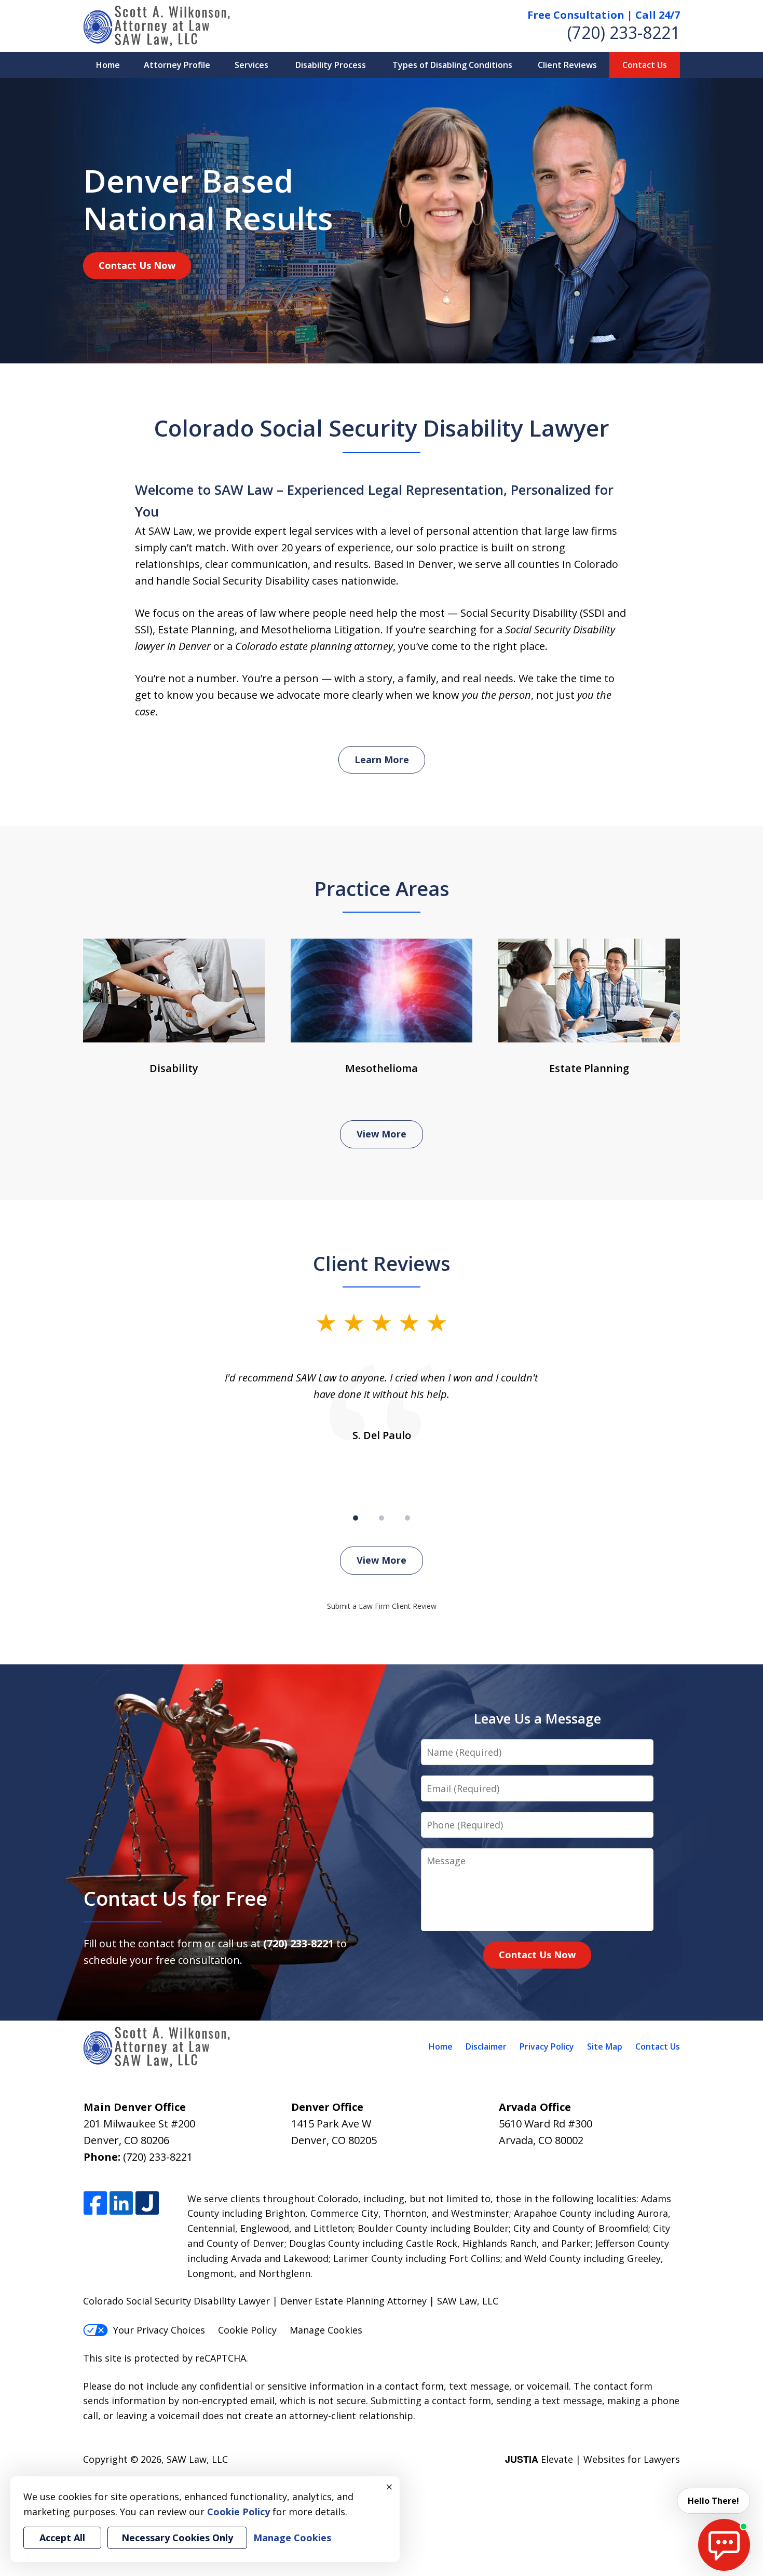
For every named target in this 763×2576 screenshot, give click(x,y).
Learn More (382, 760)
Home (108, 65)
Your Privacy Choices (159, 2330)
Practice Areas (382, 888)
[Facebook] (95, 2204)
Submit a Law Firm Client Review (382, 1606)
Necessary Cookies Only (177, 2538)
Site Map (605, 2046)
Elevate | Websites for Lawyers (592, 2459)
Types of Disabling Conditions (452, 65)
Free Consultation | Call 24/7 (604, 15)
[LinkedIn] (121, 2204)
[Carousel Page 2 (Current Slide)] (382, 1518)
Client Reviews (567, 65)
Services (251, 65)
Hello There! (713, 2501)
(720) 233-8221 (624, 32)
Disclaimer (486, 2046)
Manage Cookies (326, 2330)
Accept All (62, 2538)
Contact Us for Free (175, 1898)
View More (382, 1134)
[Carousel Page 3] (407, 1518)
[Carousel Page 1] (356, 1518)
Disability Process (331, 65)
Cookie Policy (247, 2330)
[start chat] (724, 2545)
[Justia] (147, 2204)
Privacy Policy (547, 2046)
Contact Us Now (137, 265)
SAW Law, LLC (197, 2459)
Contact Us (645, 65)
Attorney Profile (177, 65)
